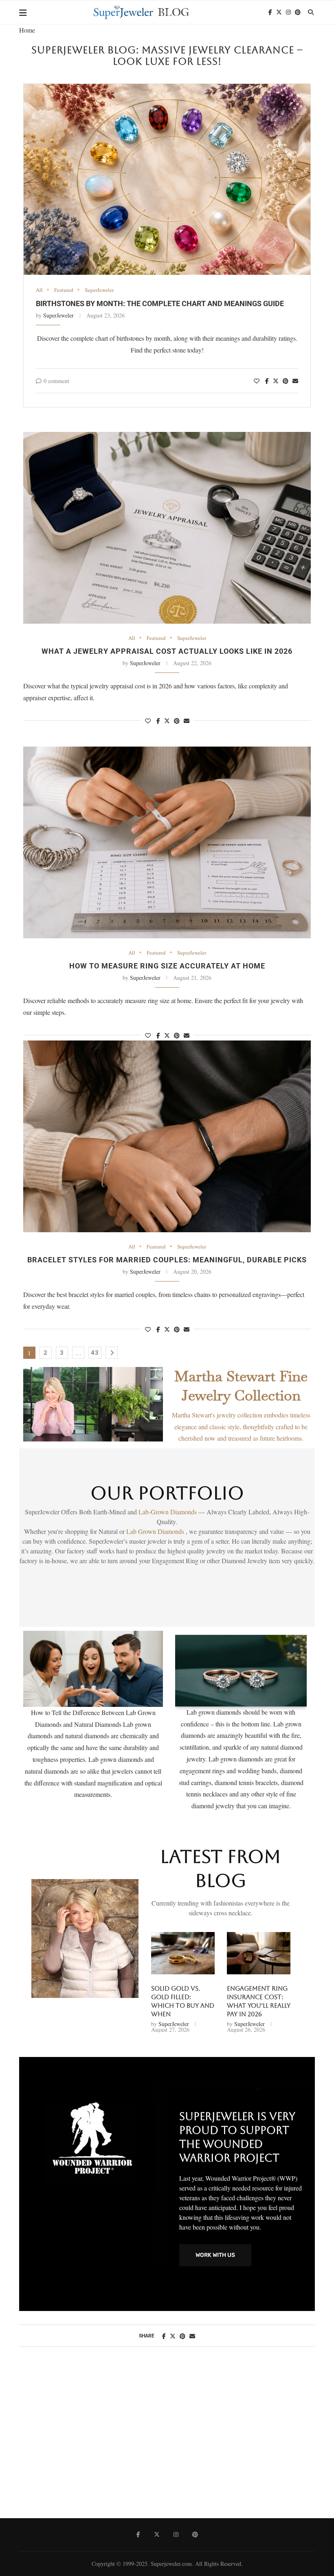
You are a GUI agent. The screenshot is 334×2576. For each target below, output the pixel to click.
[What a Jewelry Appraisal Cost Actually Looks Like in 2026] (167, 528)
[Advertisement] (167, 2441)
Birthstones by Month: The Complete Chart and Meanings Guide (160, 303)
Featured (64, 290)
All (39, 290)
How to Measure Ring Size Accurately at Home (167, 966)
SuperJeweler (99, 290)
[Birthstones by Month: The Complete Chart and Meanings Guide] (167, 179)
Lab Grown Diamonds (156, 1531)
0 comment (56, 381)
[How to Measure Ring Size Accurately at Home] (167, 842)
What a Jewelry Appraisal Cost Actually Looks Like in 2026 (167, 651)
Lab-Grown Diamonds (168, 1512)
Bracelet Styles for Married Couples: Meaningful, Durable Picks (167, 1260)
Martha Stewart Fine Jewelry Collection (241, 1386)
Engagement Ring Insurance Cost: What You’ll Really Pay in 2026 (259, 2001)
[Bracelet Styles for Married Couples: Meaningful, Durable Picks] (167, 1136)
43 (95, 1353)
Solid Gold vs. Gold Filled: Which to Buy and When (183, 2001)
